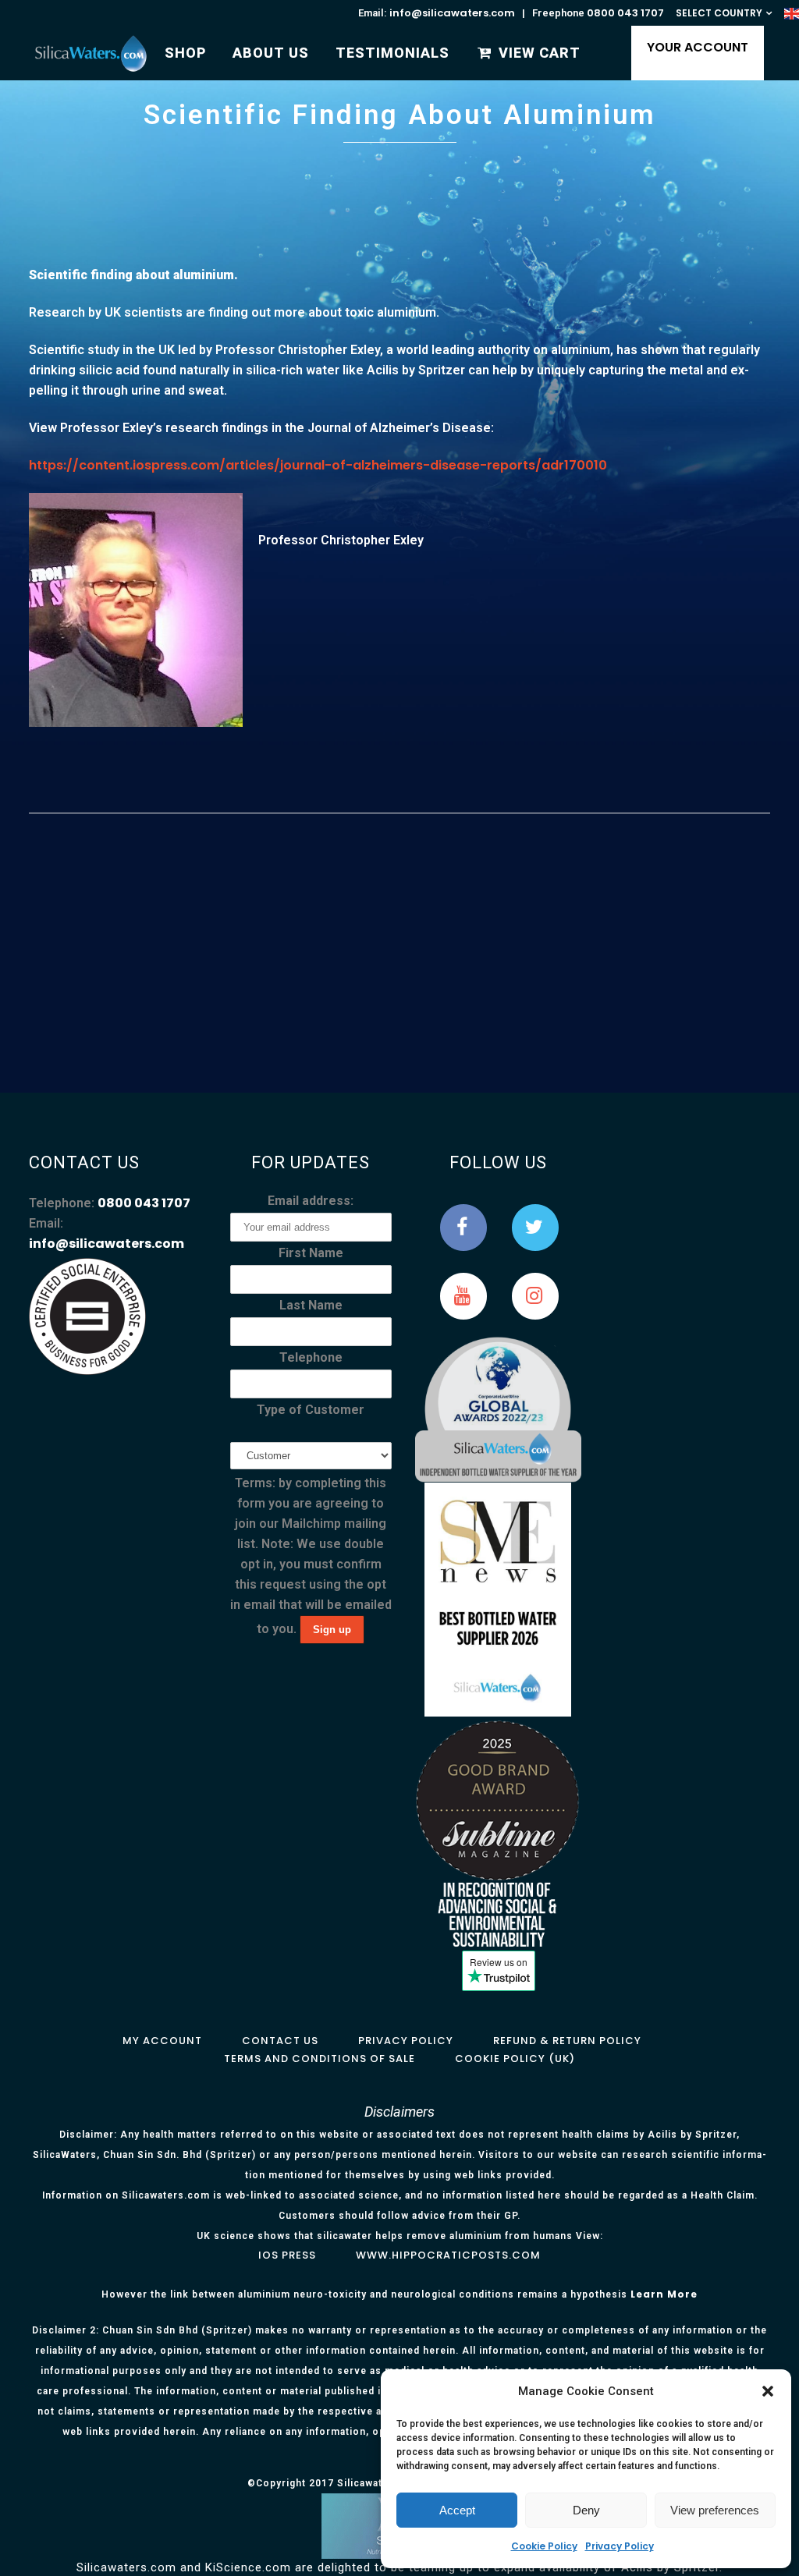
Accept (457, 2510)
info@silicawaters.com (452, 13)
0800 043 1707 (625, 13)
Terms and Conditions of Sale (320, 2059)
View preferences (715, 2510)
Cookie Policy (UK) (515, 2059)
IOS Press (287, 2255)
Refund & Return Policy (567, 2041)
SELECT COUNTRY (719, 13)
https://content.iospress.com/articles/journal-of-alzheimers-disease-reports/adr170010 (318, 465)
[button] (768, 2391)
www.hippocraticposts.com (448, 2255)
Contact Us (280, 2041)
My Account (162, 2041)
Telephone (311, 1357)
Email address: (311, 1201)
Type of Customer (311, 1410)
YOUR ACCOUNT (698, 47)
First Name (311, 1253)
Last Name (311, 1305)
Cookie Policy (544, 2546)
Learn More (664, 2294)
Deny (586, 2510)
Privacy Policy (620, 2546)
